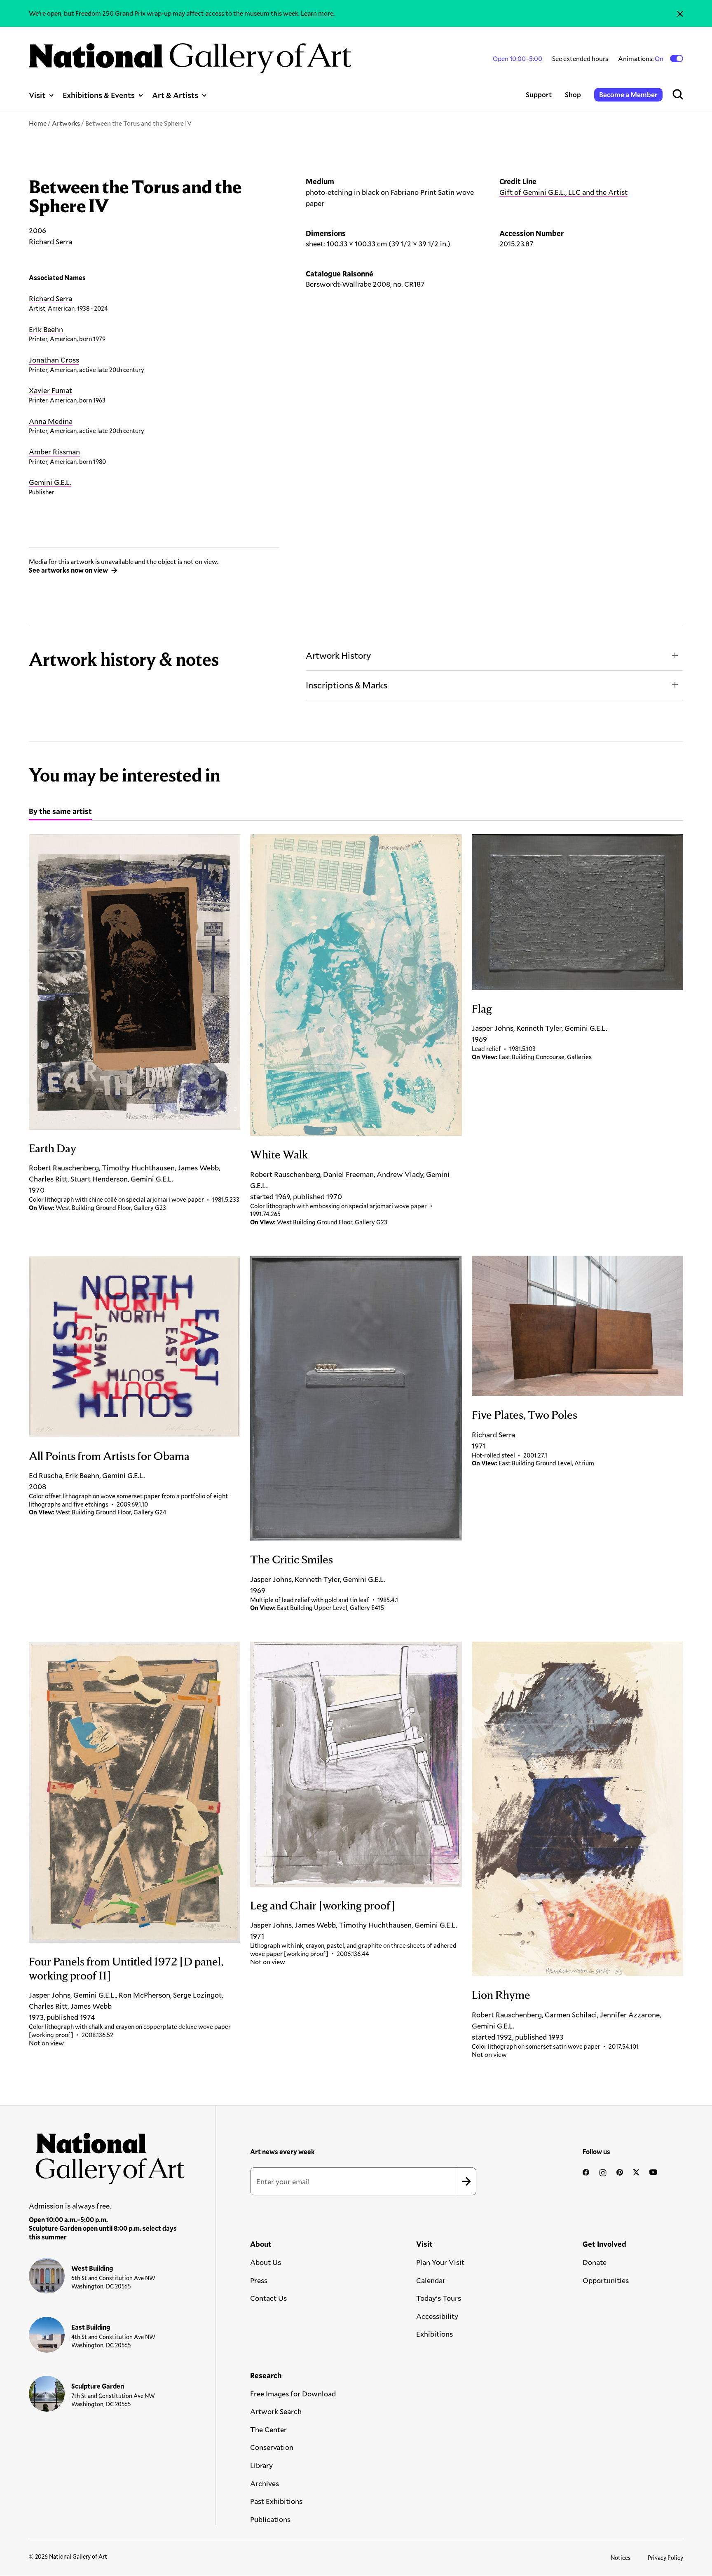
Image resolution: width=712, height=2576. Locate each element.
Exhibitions (434, 2334)
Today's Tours (439, 2298)
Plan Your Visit (440, 2262)
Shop (573, 95)
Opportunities (606, 2280)
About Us (266, 2262)
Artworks (66, 123)
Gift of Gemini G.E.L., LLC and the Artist (563, 192)
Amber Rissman (54, 452)
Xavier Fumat (50, 390)
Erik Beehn (46, 329)
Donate (595, 2262)
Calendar (431, 2280)
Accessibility (437, 2316)
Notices (621, 2558)
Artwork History (338, 655)
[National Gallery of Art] (107, 2155)
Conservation (272, 2447)
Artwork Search (276, 2411)
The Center (268, 2429)
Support (539, 95)
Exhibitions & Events (99, 95)
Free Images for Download (293, 2394)
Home (38, 123)
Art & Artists (175, 95)
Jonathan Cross (54, 360)
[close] (680, 13)
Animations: (641, 58)
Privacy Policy (665, 2558)
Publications (270, 2519)
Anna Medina (51, 421)
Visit (37, 95)
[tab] (60, 812)
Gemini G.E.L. (50, 482)
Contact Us (268, 2298)
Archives (265, 2483)
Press (259, 2280)
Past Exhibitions (276, 2501)
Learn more (317, 13)
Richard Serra (50, 298)
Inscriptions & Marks (347, 685)
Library (261, 2465)
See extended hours (580, 58)
